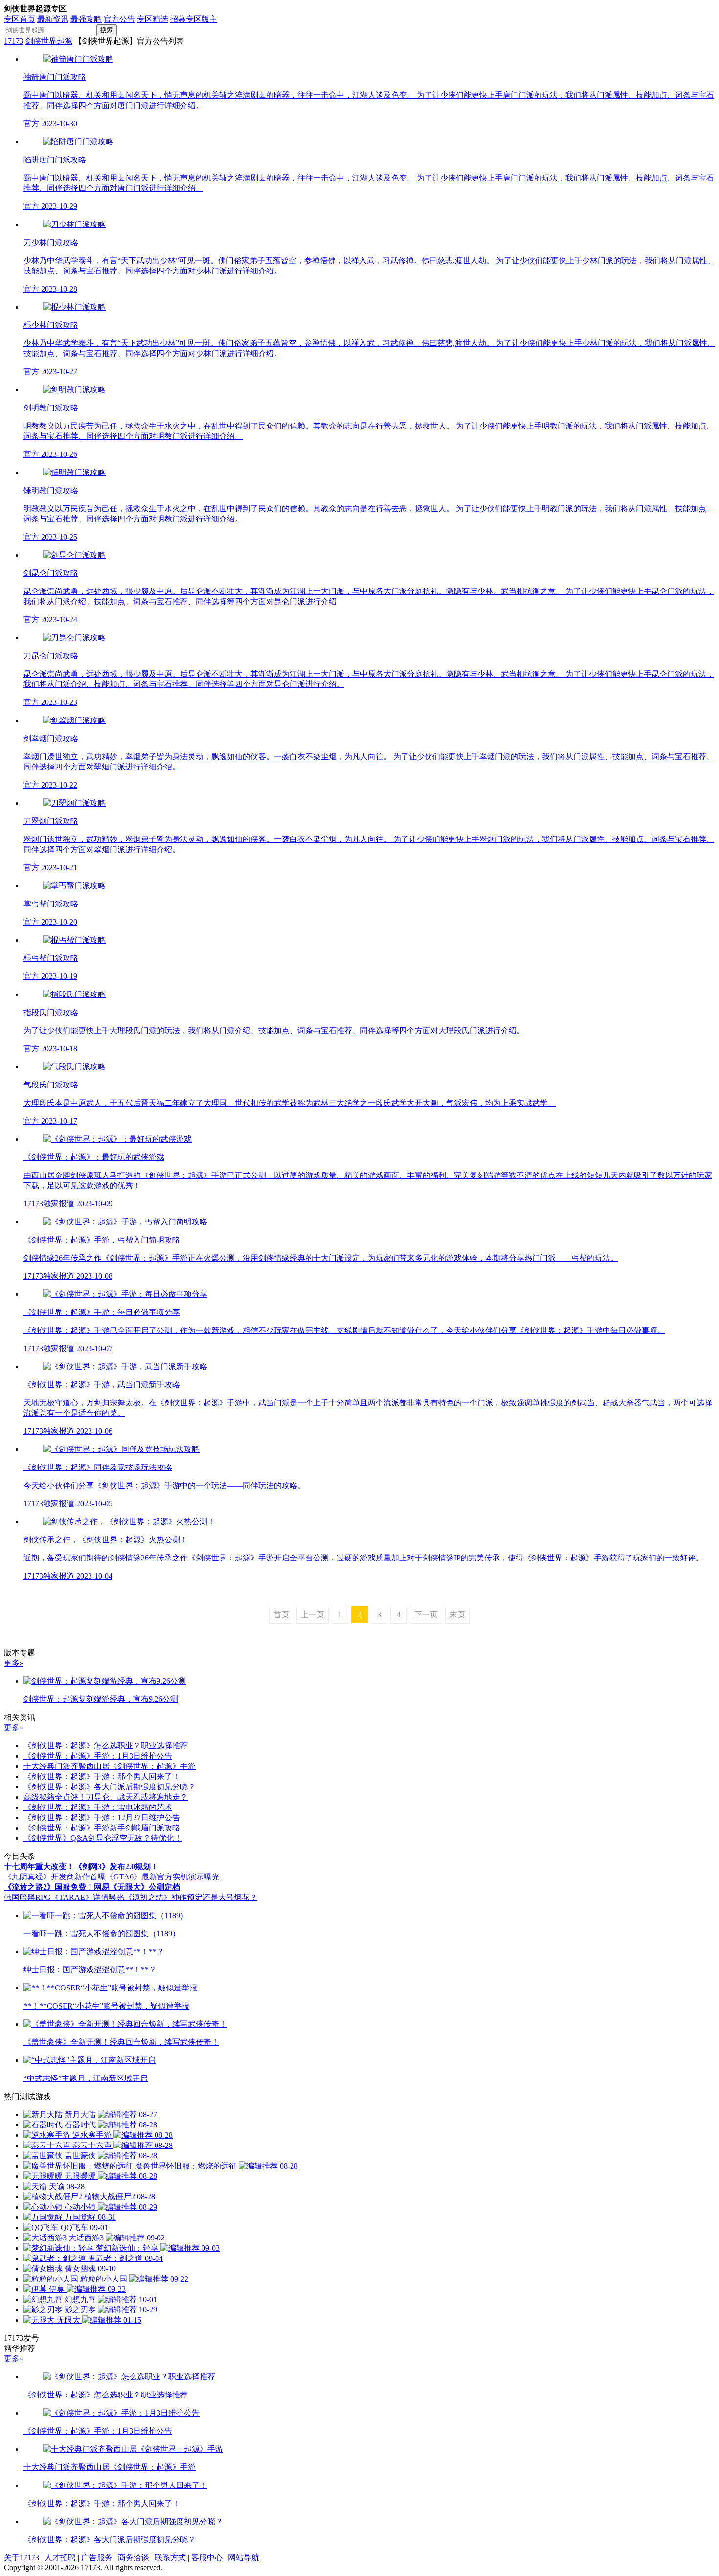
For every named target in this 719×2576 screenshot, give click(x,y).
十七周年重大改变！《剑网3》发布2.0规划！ (81, 1866)
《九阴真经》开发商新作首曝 (55, 1877)
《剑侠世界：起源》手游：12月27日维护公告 (102, 1818)
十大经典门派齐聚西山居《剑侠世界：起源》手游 (110, 1766)
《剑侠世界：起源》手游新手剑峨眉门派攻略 (102, 1828)
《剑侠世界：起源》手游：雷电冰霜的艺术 (98, 1807)
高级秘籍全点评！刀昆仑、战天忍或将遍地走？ (106, 1797)
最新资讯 (53, 19)
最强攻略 (86, 19)
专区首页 (20, 19)
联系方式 (170, 2558)
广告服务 (97, 2558)
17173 (14, 41)
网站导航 (244, 2558)
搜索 (107, 30)
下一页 (426, 1615)
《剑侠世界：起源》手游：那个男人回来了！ (102, 1776)
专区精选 (153, 19)
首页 (281, 1615)
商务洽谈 (134, 2558)
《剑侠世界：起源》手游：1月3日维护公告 (98, 1756)
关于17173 (22, 2558)
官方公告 (119, 19)
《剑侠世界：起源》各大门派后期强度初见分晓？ (110, 1787)
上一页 (313, 1615)
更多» (14, 1663)
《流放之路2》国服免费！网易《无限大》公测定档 (92, 1887)
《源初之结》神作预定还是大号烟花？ (191, 1897)
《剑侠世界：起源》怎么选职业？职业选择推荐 (106, 1746)
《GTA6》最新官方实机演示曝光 (163, 1877)
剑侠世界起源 (49, 41)
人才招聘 (60, 2558)
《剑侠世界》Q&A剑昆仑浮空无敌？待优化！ (103, 1838)
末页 (457, 1615)
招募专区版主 (194, 19)
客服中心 (207, 2558)
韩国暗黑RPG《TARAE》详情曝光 (64, 1897)
